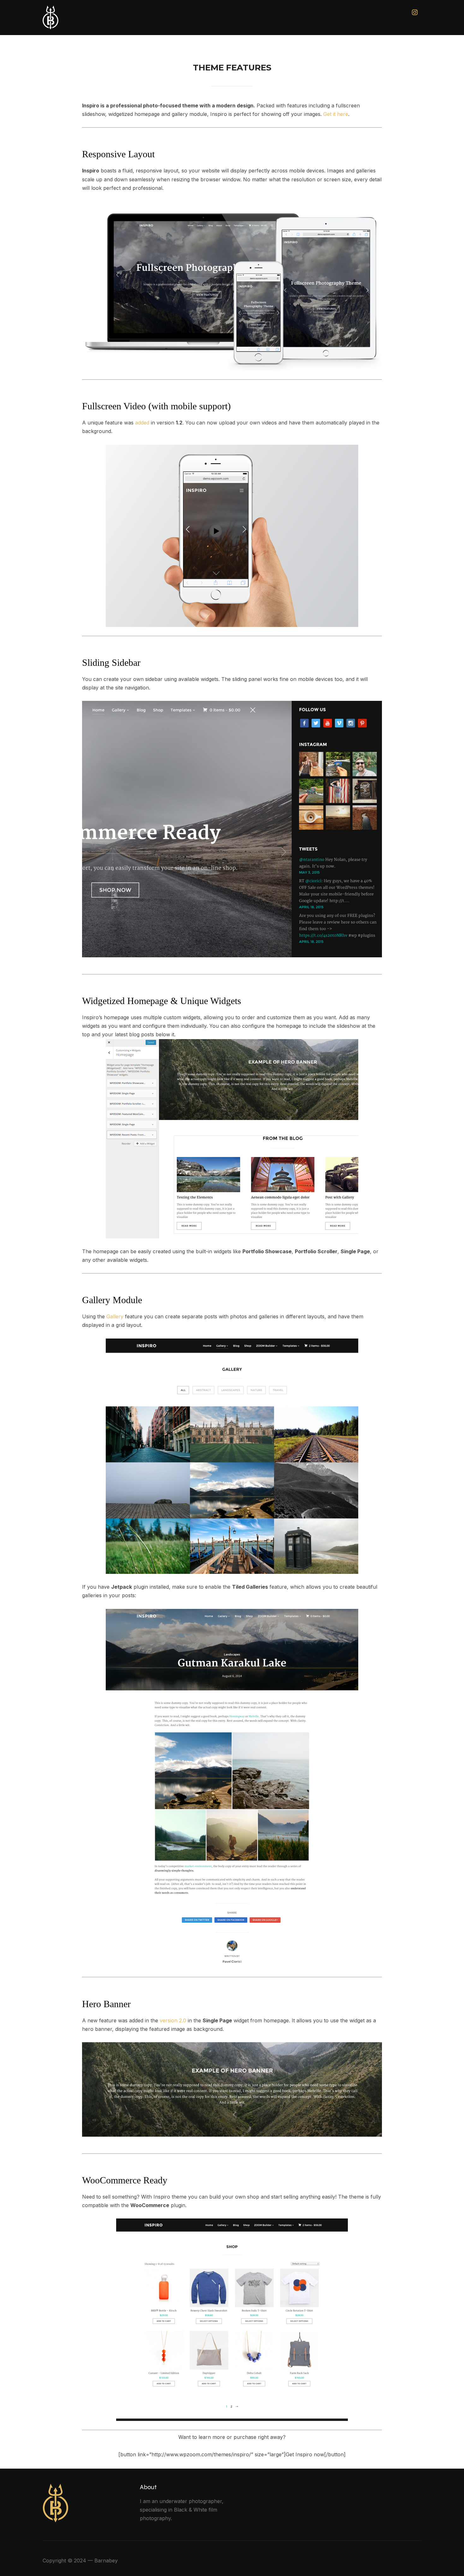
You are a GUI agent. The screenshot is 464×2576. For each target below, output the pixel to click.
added (142, 423)
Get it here (336, 114)
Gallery (115, 1316)
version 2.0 (173, 2020)
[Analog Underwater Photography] (55, 2488)
